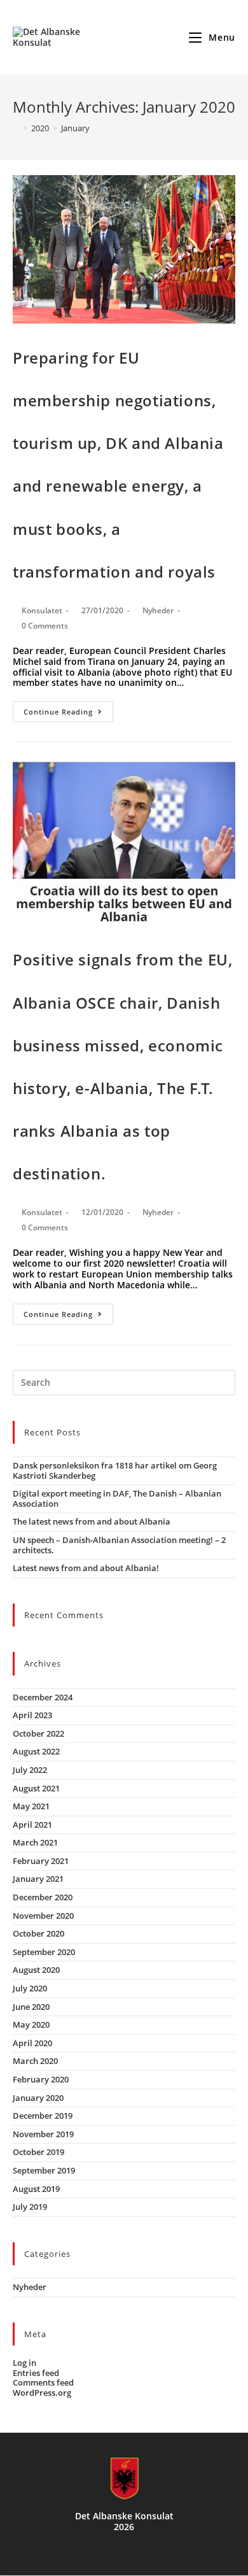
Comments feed (43, 2382)
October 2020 (38, 1933)
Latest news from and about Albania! (86, 1568)
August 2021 (36, 1788)
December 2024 (43, 1697)
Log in (24, 2363)
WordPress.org (42, 2393)
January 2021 (38, 1879)
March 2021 (35, 1842)
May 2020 (31, 2025)
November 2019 (43, 2134)
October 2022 (38, 1733)
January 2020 (38, 2098)
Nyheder (158, 610)
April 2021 (32, 1825)
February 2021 (41, 1861)
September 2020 (44, 1952)
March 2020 (35, 2061)
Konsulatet (42, 610)
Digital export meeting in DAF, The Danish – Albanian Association (117, 1498)
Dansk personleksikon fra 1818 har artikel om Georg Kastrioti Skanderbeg (115, 1470)
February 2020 (41, 2079)
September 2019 (44, 2170)
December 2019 (43, 2116)
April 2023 (32, 1715)
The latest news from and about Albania (92, 1521)
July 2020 (30, 1988)
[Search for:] (124, 1381)
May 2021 (31, 1806)
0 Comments (45, 626)
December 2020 (43, 1897)
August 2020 (36, 1970)
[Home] (16, 128)
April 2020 (32, 2043)
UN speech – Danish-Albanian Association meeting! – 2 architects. (119, 1545)
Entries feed (36, 2373)
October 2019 (38, 2152)
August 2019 (36, 2189)
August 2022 (36, 1751)
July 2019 (30, 2207)
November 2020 (43, 1916)
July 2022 (30, 1770)
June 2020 (31, 2007)
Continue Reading (58, 712)
